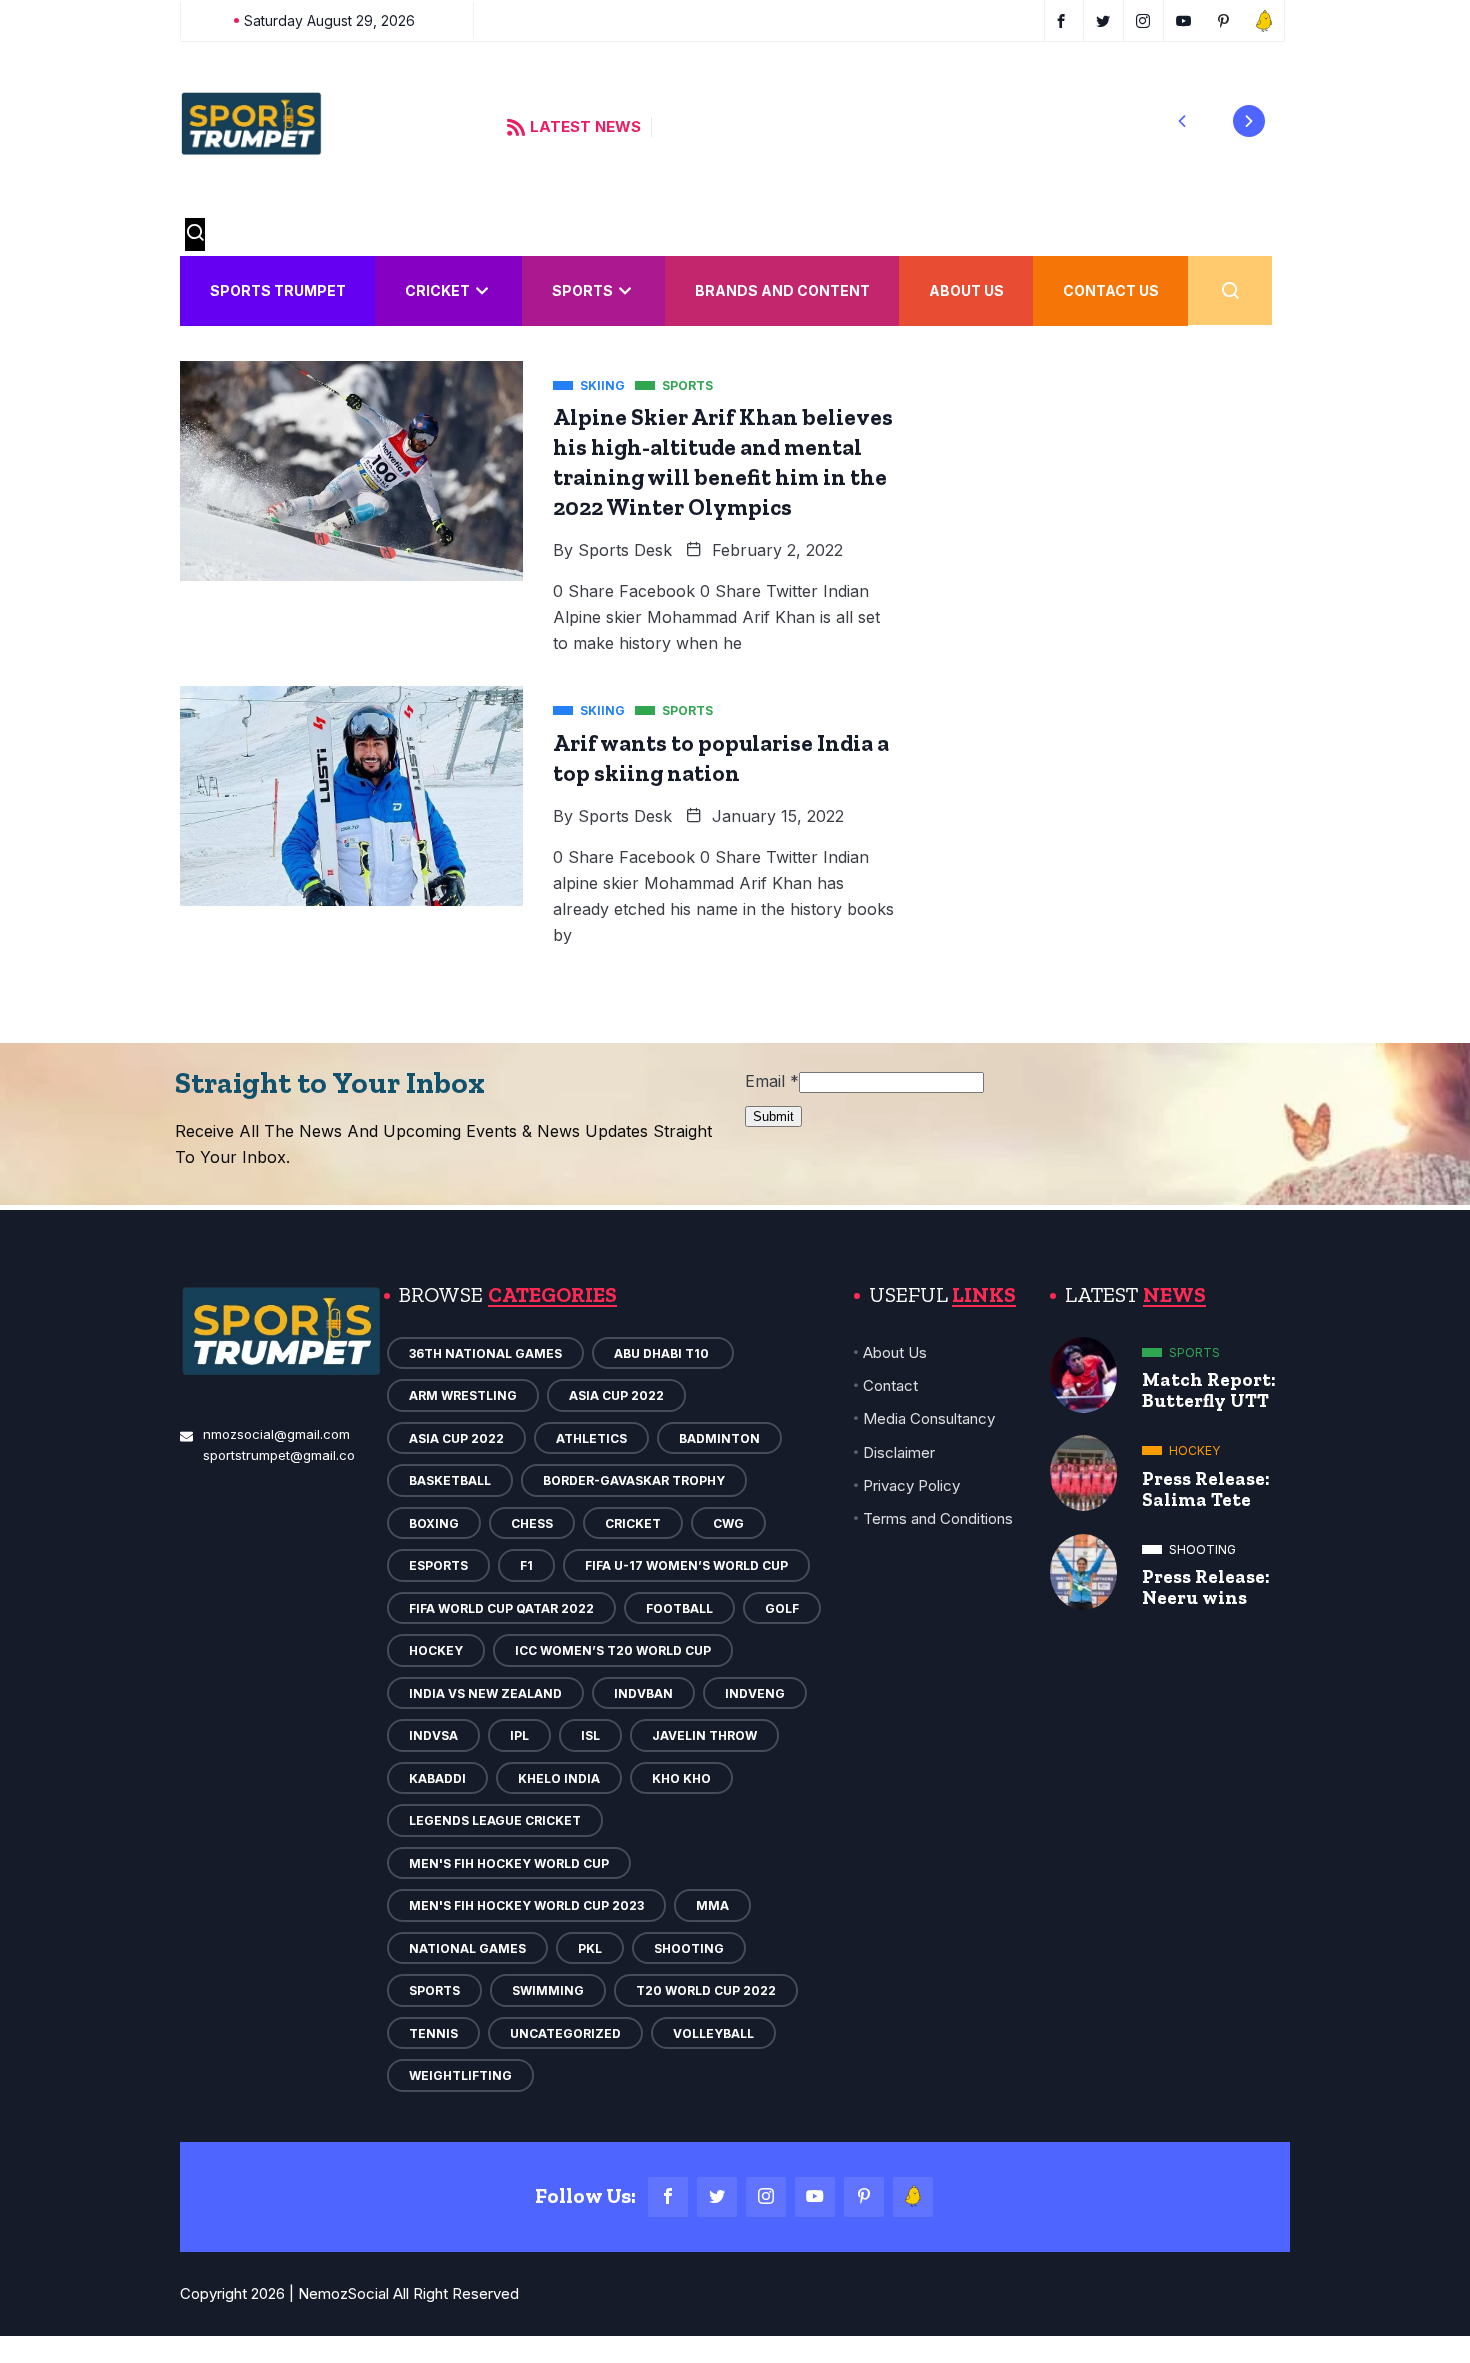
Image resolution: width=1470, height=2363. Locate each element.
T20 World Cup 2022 (706, 1990)
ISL (590, 1735)
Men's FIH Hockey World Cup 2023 (526, 1905)
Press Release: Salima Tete (1206, 1489)
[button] (1182, 121)
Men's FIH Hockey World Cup (509, 1863)
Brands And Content (782, 290)
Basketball (450, 1480)
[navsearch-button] (195, 234)
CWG (728, 1523)
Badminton (719, 1438)
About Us (966, 290)
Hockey (436, 1650)
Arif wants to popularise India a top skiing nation (721, 758)
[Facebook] (668, 2197)
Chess (532, 1523)
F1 (526, 1565)
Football (679, 1608)
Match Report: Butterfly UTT (1209, 1390)
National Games (467, 1948)
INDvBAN (643, 1693)
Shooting (689, 1948)
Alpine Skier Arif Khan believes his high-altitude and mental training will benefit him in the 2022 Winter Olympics (723, 462)
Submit (773, 1116)
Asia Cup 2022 (616, 1395)
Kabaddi (437, 1778)
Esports (438, 1565)
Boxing (434, 1523)
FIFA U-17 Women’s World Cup (686, 1565)
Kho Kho (681, 1778)
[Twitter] (717, 2197)
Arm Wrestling (463, 1395)
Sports (582, 290)
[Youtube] (815, 2197)
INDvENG (755, 1693)
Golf (782, 1608)
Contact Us (1111, 290)
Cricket (437, 290)
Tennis (433, 2033)
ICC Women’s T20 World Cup (613, 1650)
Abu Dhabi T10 (663, 1353)
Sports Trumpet (278, 290)
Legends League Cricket (495, 1820)
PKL (590, 1948)
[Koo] (913, 2197)
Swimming (548, 1990)
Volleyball (713, 2033)
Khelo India (559, 1778)
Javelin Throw (704, 1735)
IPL (519, 1735)
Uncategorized (565, 2033)
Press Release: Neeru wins (1206, 1587)
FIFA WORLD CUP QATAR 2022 (501, 1608)
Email (772, 1081)
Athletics (591, 1438)
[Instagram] (766, 2197)
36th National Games (485, 1353)
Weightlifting (460, 2075)
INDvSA (433, 1735)
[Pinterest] (864, 2197)
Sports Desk (625, 550)
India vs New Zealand (485, 1693)
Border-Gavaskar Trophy (634, 1480)
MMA (712, 1905)
